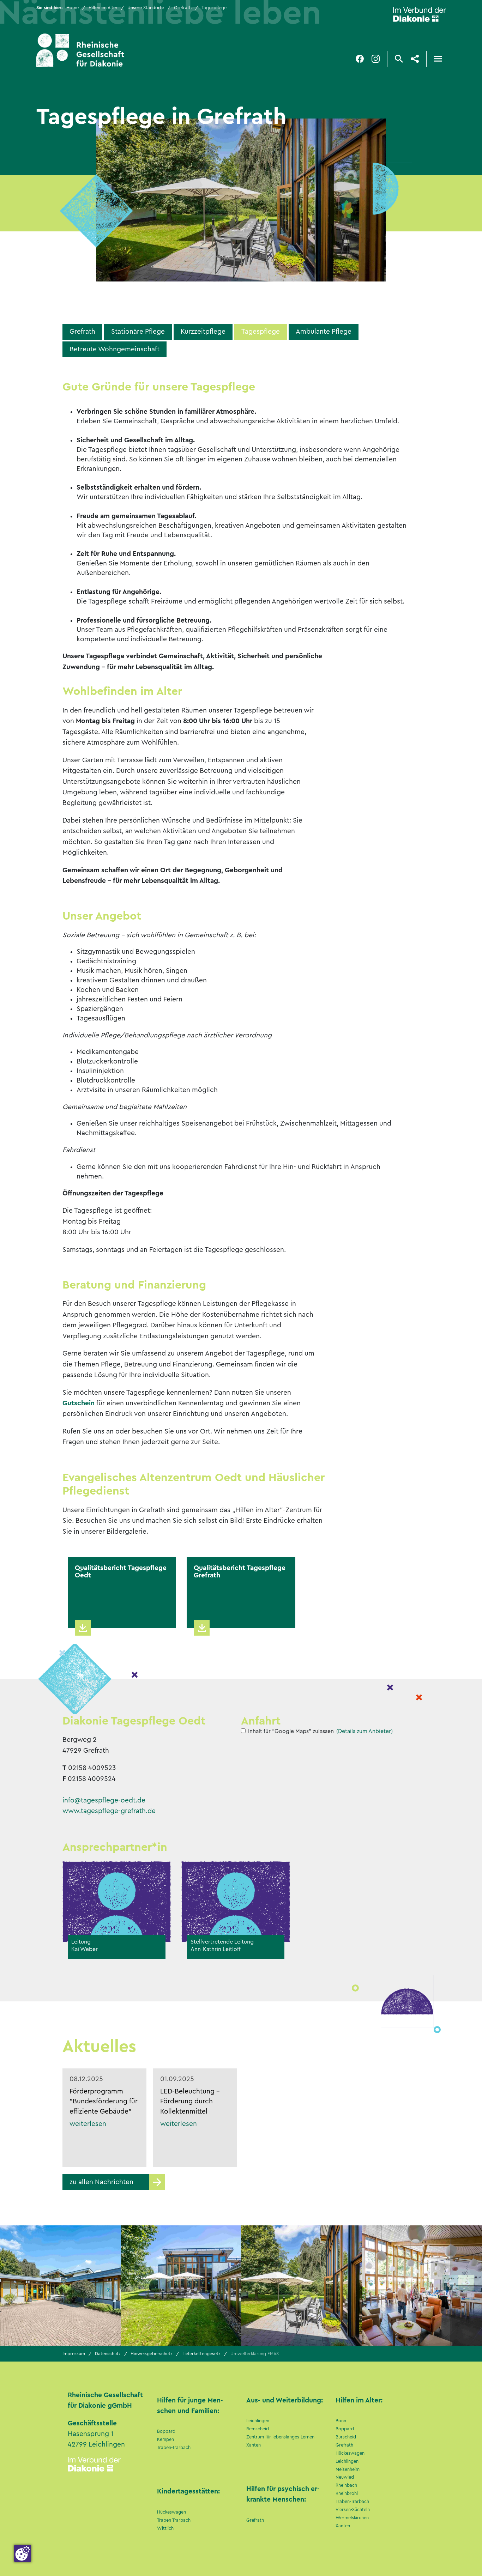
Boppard (166, 2431)
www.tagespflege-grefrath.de (109, 1811)
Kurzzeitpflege (203, 332)
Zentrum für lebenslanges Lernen (280, 2437)
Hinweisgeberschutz (152, 2354)
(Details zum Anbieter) (364, 1731)
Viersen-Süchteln (353, 2510)
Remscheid (258, 2429)
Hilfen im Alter (103, 8)
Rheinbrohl (347, 2493)
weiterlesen (88, 2124)
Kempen (165, 2439)
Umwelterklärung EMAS (255, 2354)
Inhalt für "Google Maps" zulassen (291, 1731)
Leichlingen (258, 2421)
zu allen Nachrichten (101, 2182)
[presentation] (450, 2283)
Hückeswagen (171, 2512)
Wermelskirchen (352, 2518)
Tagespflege (261, 332)
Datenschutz (108, 2354)
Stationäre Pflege (138, 332)
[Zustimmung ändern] (23, 2553)
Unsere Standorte (146, 8)
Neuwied (345, 2477)
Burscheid (346, 2437)
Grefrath (183, 8)
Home (73, 8)
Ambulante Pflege (324, 332)
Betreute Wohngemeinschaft (115, 349)
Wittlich (165, 2528)
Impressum (74, 2354)
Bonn (341, 2421)
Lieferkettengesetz (201, 2354)
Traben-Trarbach (174, 2448)
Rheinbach (346, 2485)
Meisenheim (348, 2469)
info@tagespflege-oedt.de (104, 1800)
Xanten (254, 2445)
